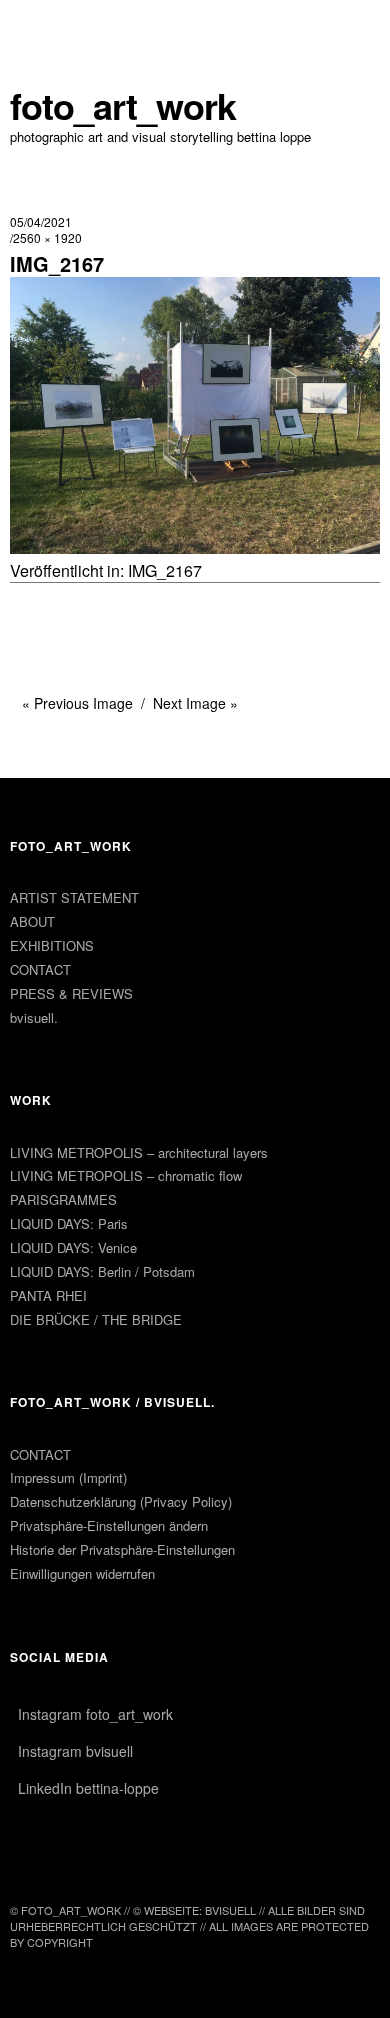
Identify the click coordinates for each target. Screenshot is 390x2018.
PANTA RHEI (48, 1295)
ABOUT (32, 921)
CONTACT (40, 969)
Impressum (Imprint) (68, 1477)
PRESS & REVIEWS (71, 993)
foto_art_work (123, 105)
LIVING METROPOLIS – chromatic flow (126, 1175)
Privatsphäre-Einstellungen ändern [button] (109, 1525)
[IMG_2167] (195, 547)
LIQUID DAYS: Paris (69, 1223)
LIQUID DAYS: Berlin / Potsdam (102, 1271)
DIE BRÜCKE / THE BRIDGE (96, 1319)
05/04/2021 (41, 221)
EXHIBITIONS (52, 945)
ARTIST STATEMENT (74, 897)
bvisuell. (34, 1017)
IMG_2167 (165, 570)
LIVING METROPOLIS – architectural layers (139, 1152)
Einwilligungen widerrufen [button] (82, 1573)
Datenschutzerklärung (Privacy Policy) (121, 1501)
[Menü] (35, 25)
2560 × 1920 (47, 237)
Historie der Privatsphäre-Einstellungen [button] (122, 1549)
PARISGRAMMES (63, 1199)
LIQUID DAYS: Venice (73, 1247)
